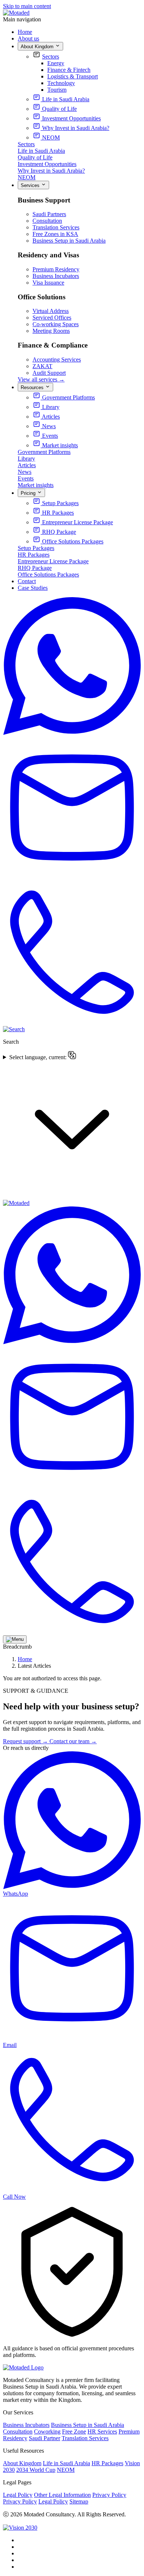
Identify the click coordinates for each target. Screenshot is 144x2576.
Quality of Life (35, 157)
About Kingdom (22, 2463)
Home (25, 32)
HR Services (102, 2431)
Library (26, 459)
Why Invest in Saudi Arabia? (51, 171)
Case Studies (33, 588)
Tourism (57, 90)
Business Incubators (56, 276)
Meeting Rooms (51, 331)
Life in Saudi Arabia (41, 151)
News (25, 472)
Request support (25, 1741)
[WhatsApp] (72, 733)
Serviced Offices (52, 318)
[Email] (72, 878)
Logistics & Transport (73, 76)
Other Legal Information (62, 2495)
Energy (56, 63)
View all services (41, 379)
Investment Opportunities (47, 164)
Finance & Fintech (69, 70)
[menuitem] (61, 99)
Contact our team (73, 1741)
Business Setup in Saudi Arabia (69, 241)
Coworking (47, 2431)
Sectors (51, 57)
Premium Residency (56, 269)
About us (28, 38)
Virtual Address (51, 311)
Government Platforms (44, 452)
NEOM (27, 177)
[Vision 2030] (20, 2528)
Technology (61, 83)
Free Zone (74, 2431)
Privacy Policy (109, 2495)
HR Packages (34, 555)
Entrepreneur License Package (53, 561)
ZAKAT (42, 366)
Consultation (47, 221)
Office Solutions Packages (48, 575)
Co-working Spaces (56, 324)
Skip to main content (27, 6)
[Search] (14, 1029)
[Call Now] (72, 1023)
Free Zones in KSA (55, 234)
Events (26, 478)
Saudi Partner (44, 2438)
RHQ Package (35, 568)
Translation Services (56, 227)
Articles (27, 465)
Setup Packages (36, 548)
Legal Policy (18, 2495)
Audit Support (49, 373)
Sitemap (79, 2501)
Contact (27, 581)
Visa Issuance (48, 283)
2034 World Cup (36, 2470)
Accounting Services (57, 360)
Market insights (36, 485)
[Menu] (15, 1639)
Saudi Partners (49, 214)
